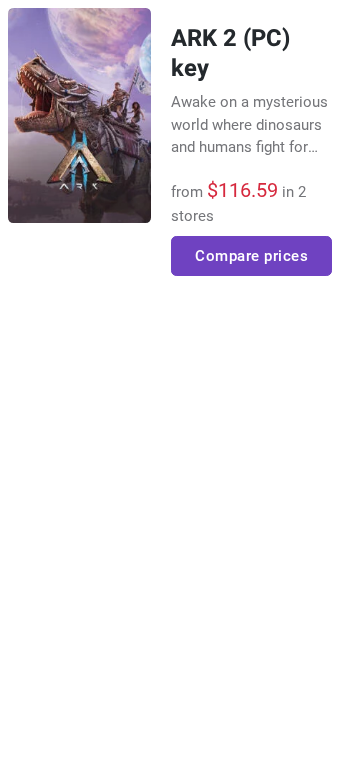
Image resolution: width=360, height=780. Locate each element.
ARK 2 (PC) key (230, 53)
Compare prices (251, 256)
